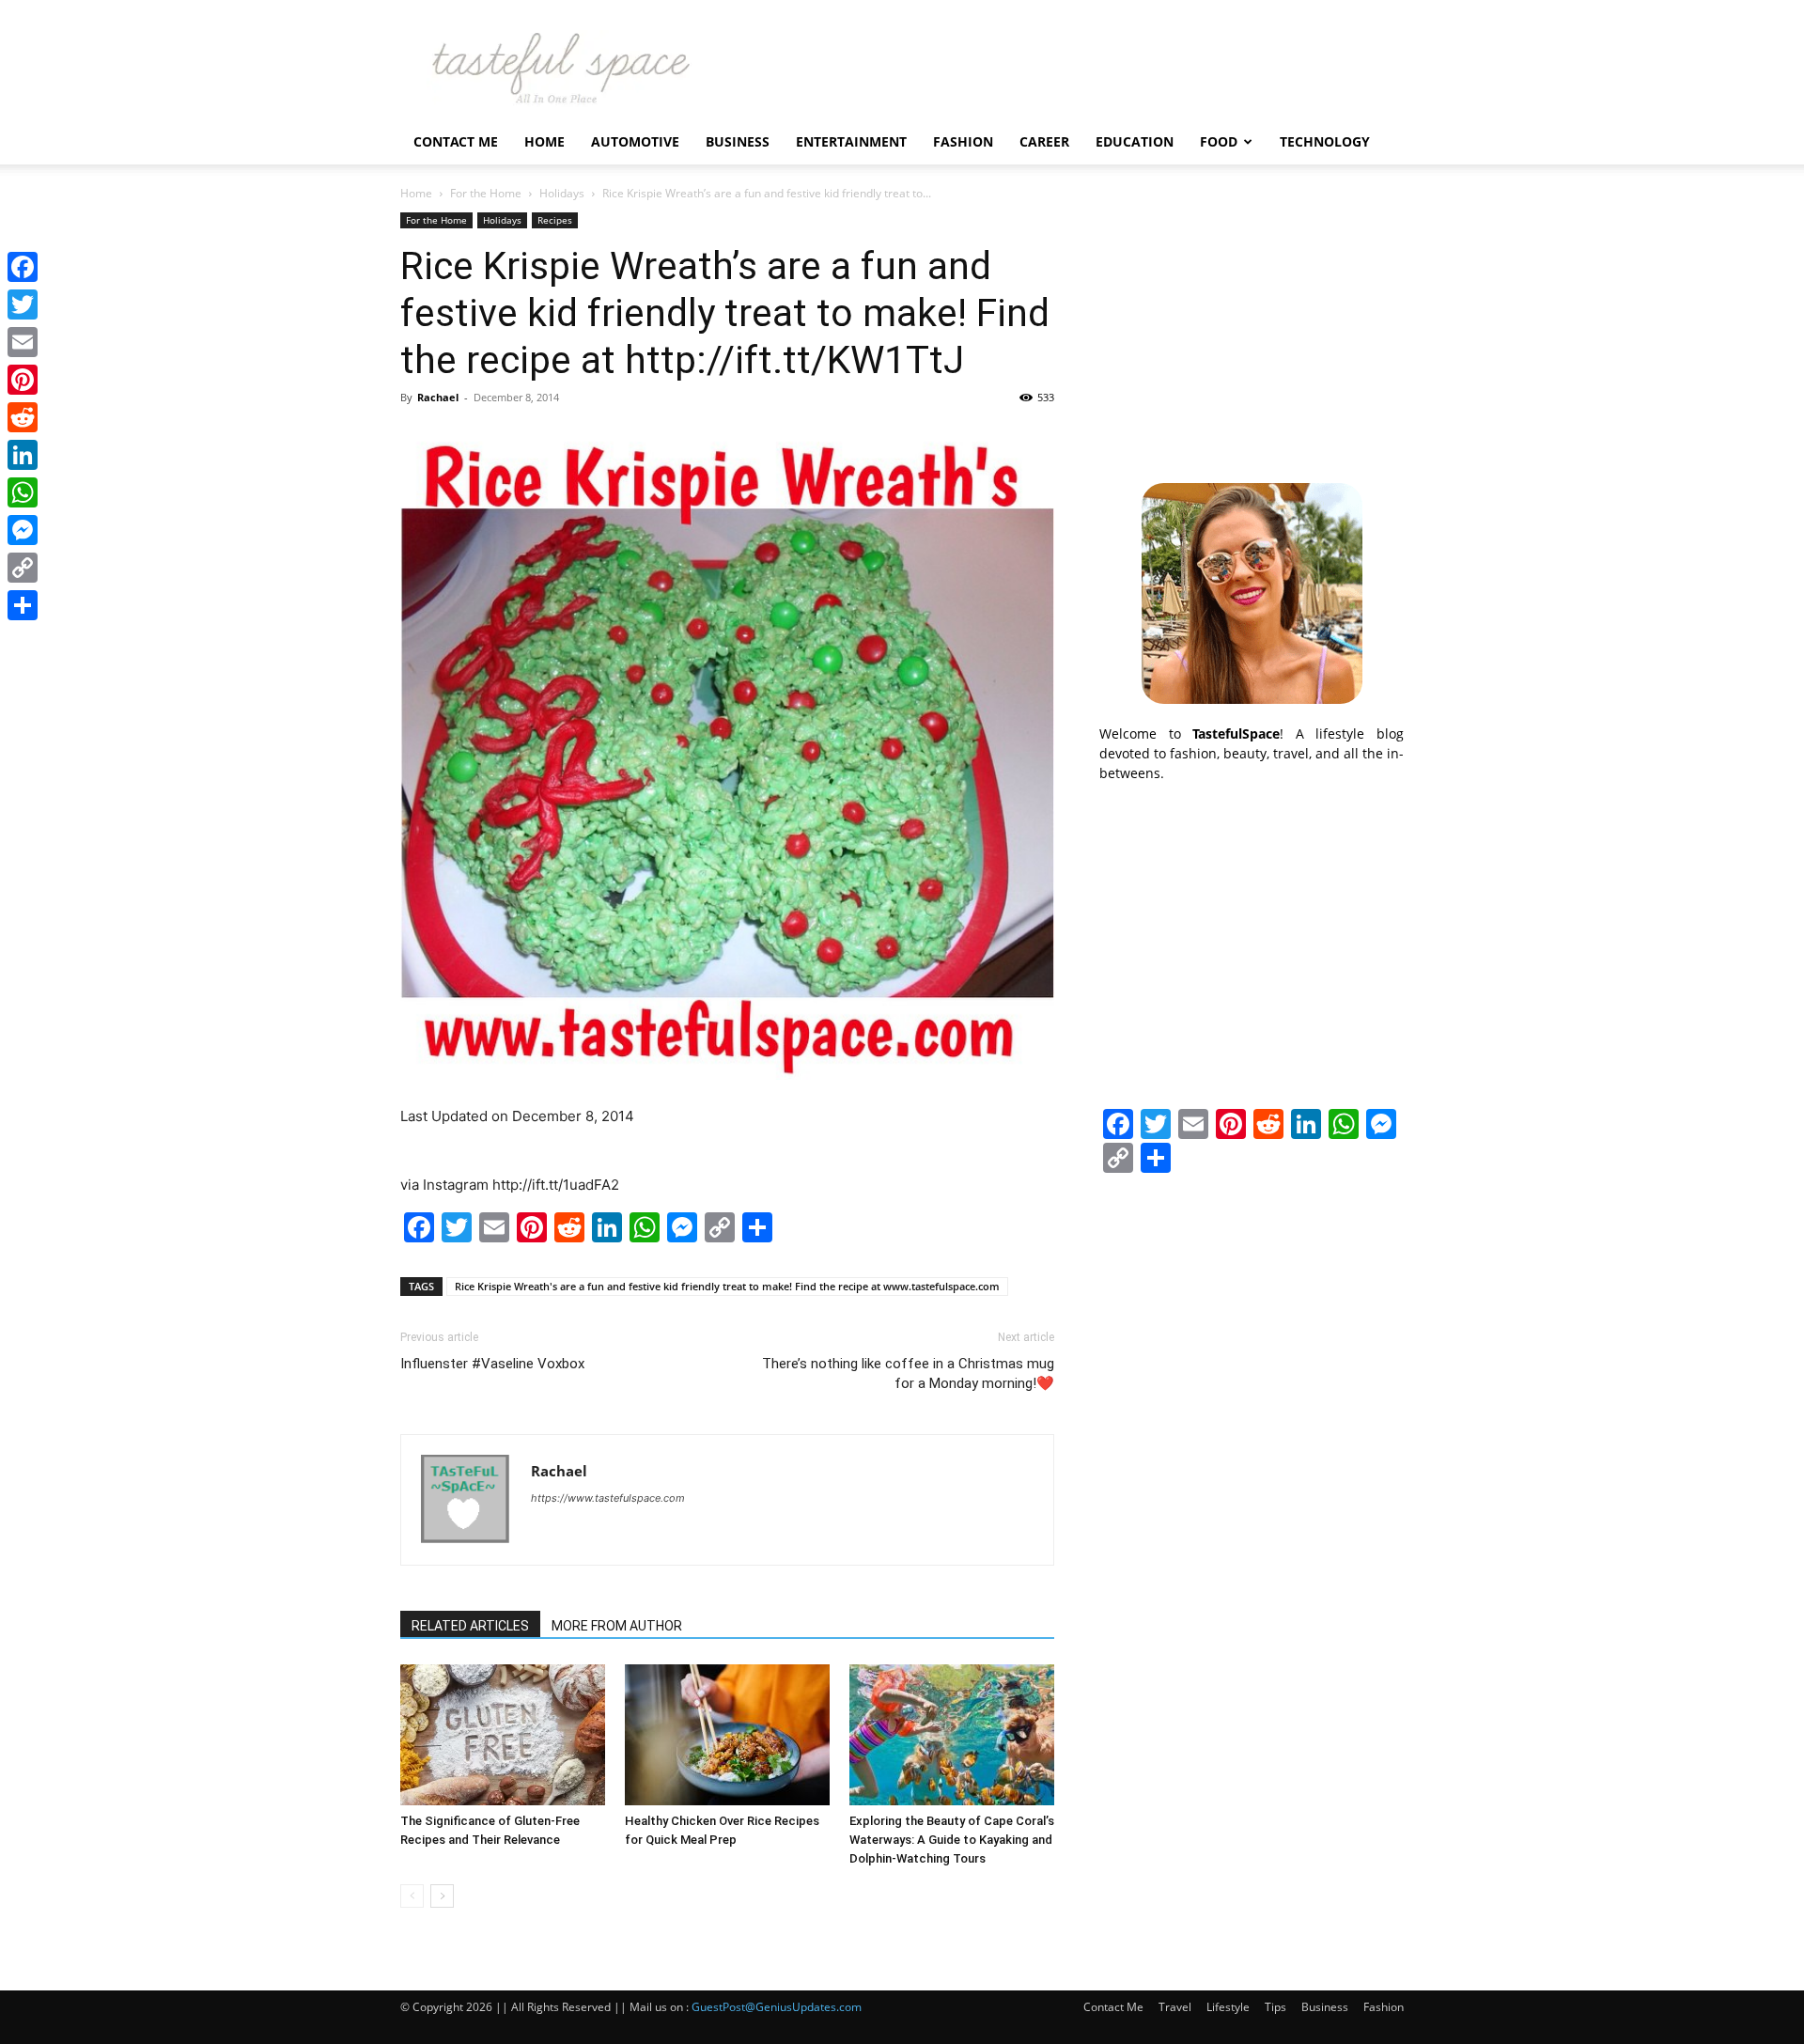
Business (738, 141)
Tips (1275, 2007)
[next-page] (442, 1896)
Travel (1175, 2007)
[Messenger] (23, 530)
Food (1219, 141)
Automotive (635, 141)
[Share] (23, 605)
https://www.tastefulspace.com (608, 1498)
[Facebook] (23, 267)
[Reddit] (23, 417)
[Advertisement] (1252, 330)
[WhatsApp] (23, 492)
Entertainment (851, 141)
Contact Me (456, 141)
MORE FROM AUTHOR (617, 1626)
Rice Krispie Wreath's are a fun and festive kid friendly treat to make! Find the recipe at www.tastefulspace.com (727, 1286)
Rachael (438, 397)
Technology (1325, 141)
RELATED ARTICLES (470, 1626)
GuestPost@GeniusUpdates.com (777, 2007)
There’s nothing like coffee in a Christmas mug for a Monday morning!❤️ (908, 1373)
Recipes (555, 220)
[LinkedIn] (23, 455)
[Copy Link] (23, 568)
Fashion (963, 141)
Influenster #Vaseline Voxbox (492, 1364)
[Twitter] (23, 304)
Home (544, 141)
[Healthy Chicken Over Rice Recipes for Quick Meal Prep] (727, 1735)
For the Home (486, 193)
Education (1135, 141)
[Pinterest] (23, 380)
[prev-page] (412, 1896)
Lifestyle (1228, 2007)
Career (1044, 141)
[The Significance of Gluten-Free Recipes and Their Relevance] (503, 1735)
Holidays (562, 193)
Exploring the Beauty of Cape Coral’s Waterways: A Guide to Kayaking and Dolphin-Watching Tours (952, 1840)
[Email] (23, 342)
